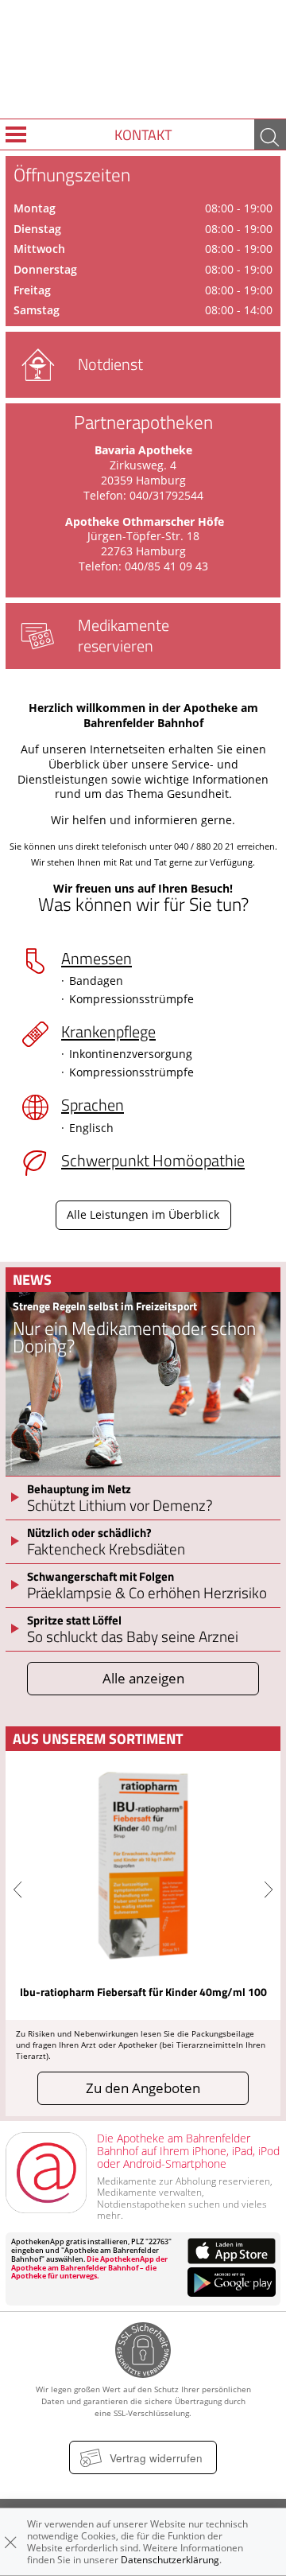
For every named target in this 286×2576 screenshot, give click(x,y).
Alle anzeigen (143, 1678)
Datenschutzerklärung (170, 2560)
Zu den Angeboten (143, 2088)
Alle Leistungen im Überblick (143, 1215)
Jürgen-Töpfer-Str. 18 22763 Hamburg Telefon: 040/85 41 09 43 (143, 551)
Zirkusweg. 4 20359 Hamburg (143, 473)
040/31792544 (165, 496)
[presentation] (17, 1890)
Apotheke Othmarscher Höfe (145, 522)
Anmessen (97, 958)
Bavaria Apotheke (143, 450)
